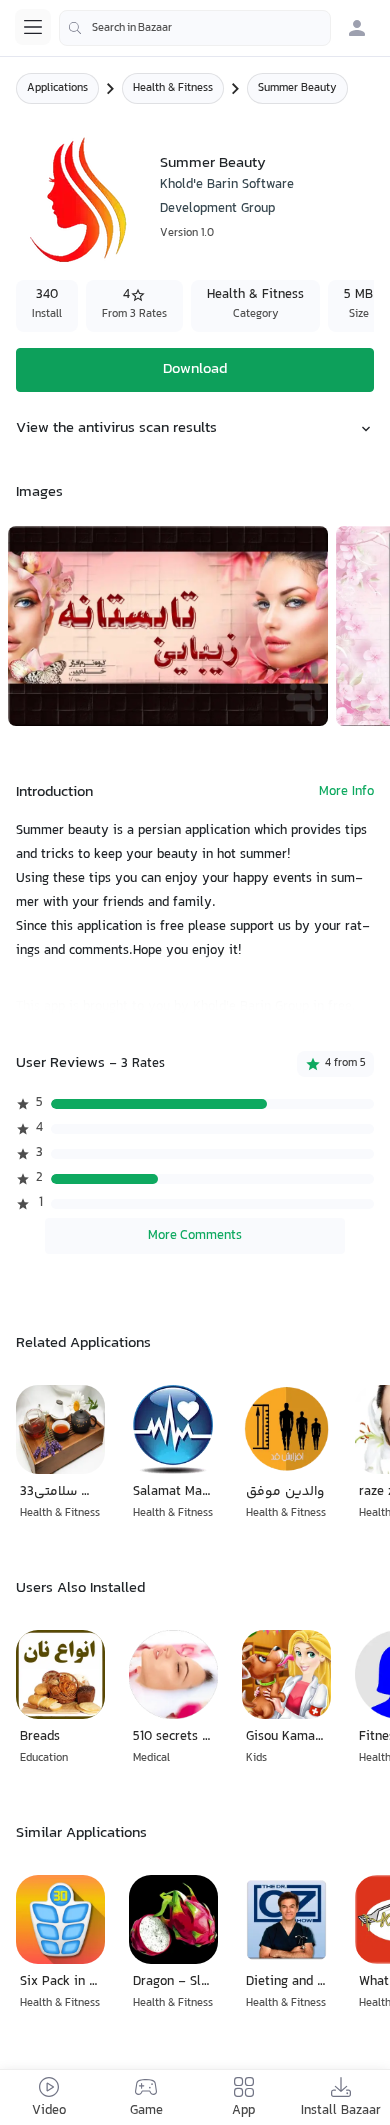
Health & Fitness (173, 88)
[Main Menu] (33, 27)
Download (195, 369)
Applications (57, 88)
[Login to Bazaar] (357, 28)
